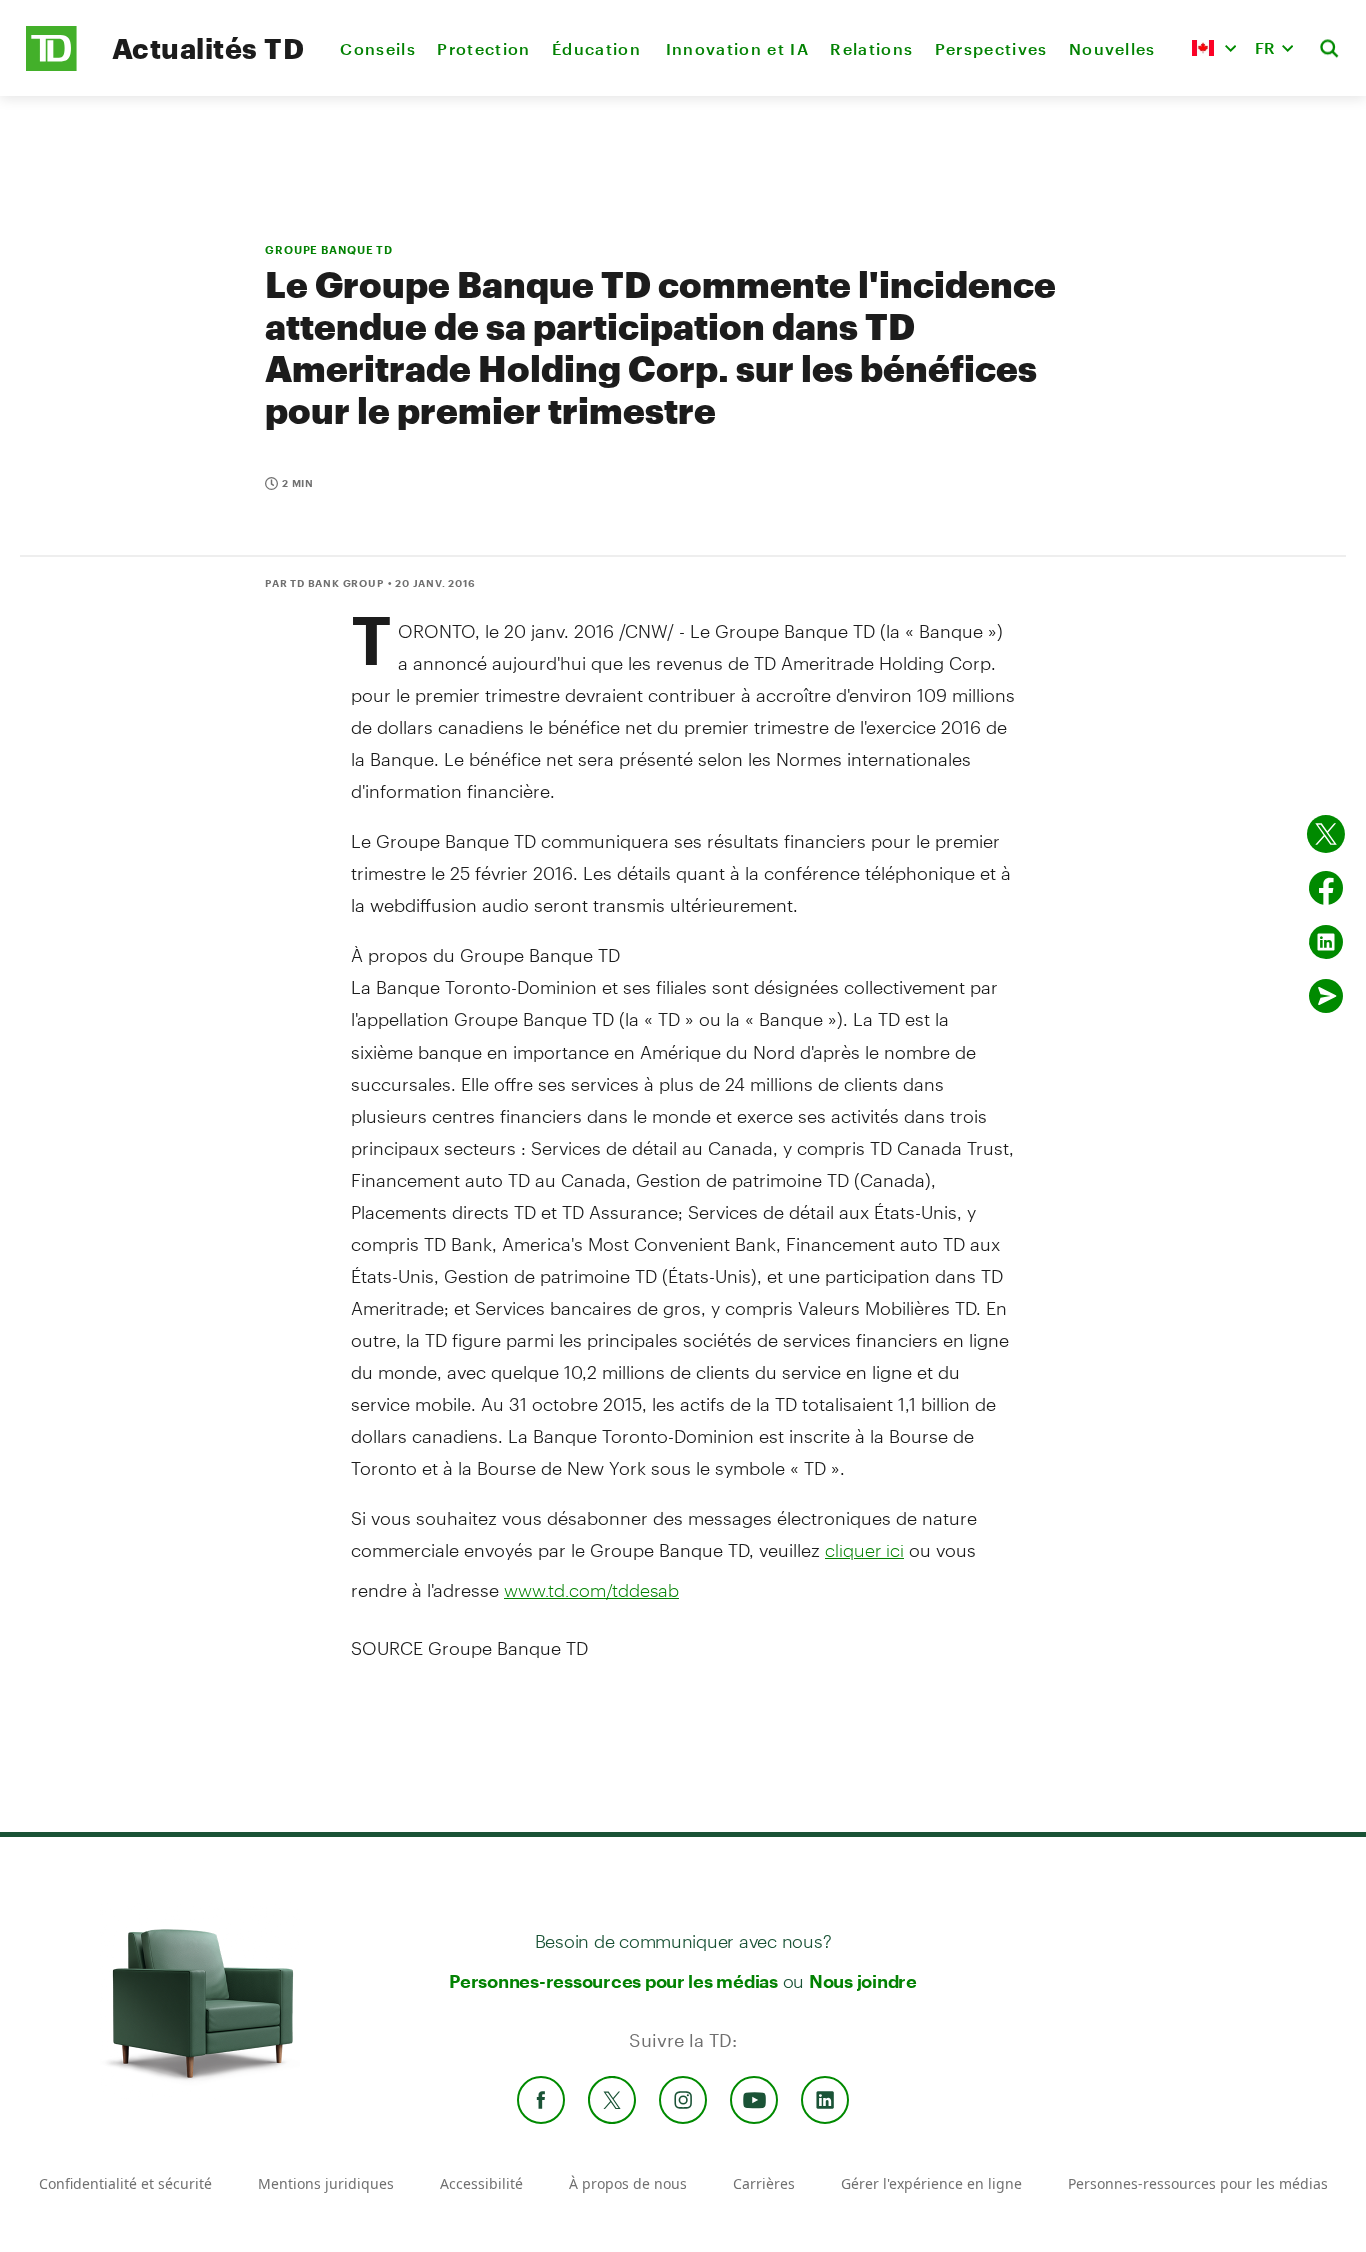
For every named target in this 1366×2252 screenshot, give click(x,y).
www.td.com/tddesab (591, 1590)
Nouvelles (1112, 48)
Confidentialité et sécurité (125, 2183)
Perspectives (991, 48)
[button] (1214, 48)
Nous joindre (863, 1981)
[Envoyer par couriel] (1326, 996)
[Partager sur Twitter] (1326, 834)
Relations (871, 48)
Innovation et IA (737, 48)
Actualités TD (208, 48)
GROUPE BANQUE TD (329, 249)
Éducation (598, 48)
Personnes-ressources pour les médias (613, 1981)
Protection (483, 48)
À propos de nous (628, 2183)
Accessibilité (481, 2183)
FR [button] (1265, 47)
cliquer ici (864, 1550)
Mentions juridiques (326, 2183)
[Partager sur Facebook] (1326, 888)
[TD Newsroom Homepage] (51, 65)
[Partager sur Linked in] (1326, 942)
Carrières (764, 2183)
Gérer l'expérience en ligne (931, 2183)
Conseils (378, 48)
